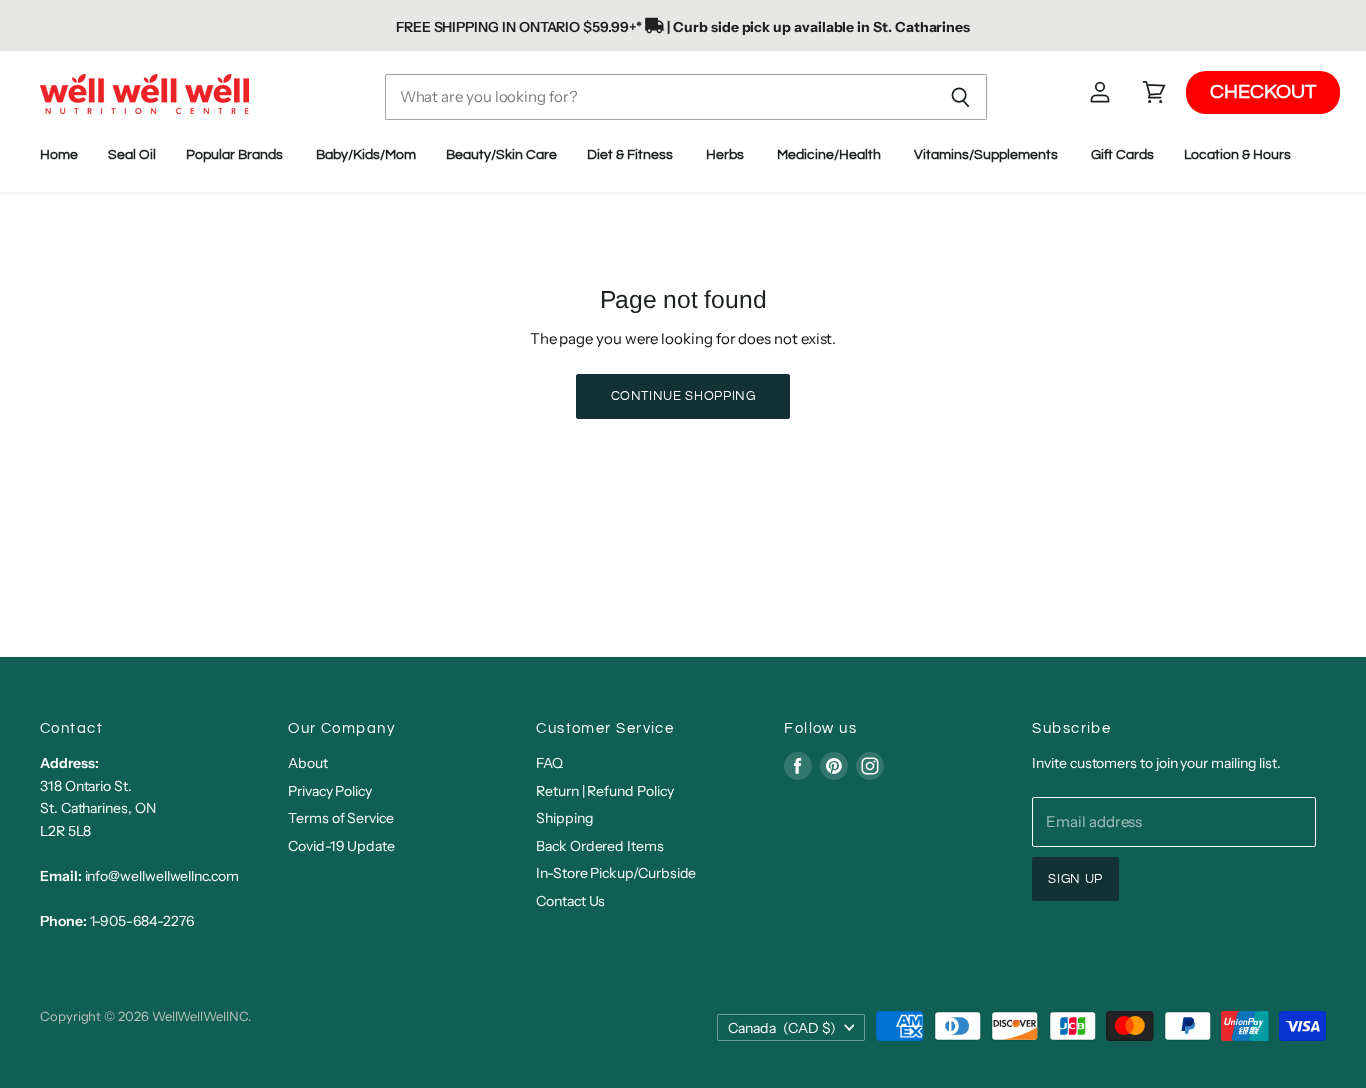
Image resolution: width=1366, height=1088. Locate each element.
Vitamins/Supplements (987, 155)
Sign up (1075, 879)
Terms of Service (341, 818)
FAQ (549, 763)
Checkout (1263, 93)
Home (59, 155)
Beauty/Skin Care (501, 155)
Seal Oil (132, 155)
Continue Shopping (683, 396)
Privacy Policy (330, 791)
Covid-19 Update (341, 846)
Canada (782, 1028)
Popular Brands (236, 155)
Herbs (726, 155)
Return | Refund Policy (604, 791)
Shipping (564, 818)
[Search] (960, 97)
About (308, 763)
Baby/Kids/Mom (366, 155)
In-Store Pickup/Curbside (616, 873)
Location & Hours (1239, 155)
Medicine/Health (830, 155)
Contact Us (570, 901)
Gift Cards (1122, 155)
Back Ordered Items (600, 846)
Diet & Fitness (631, 155)
